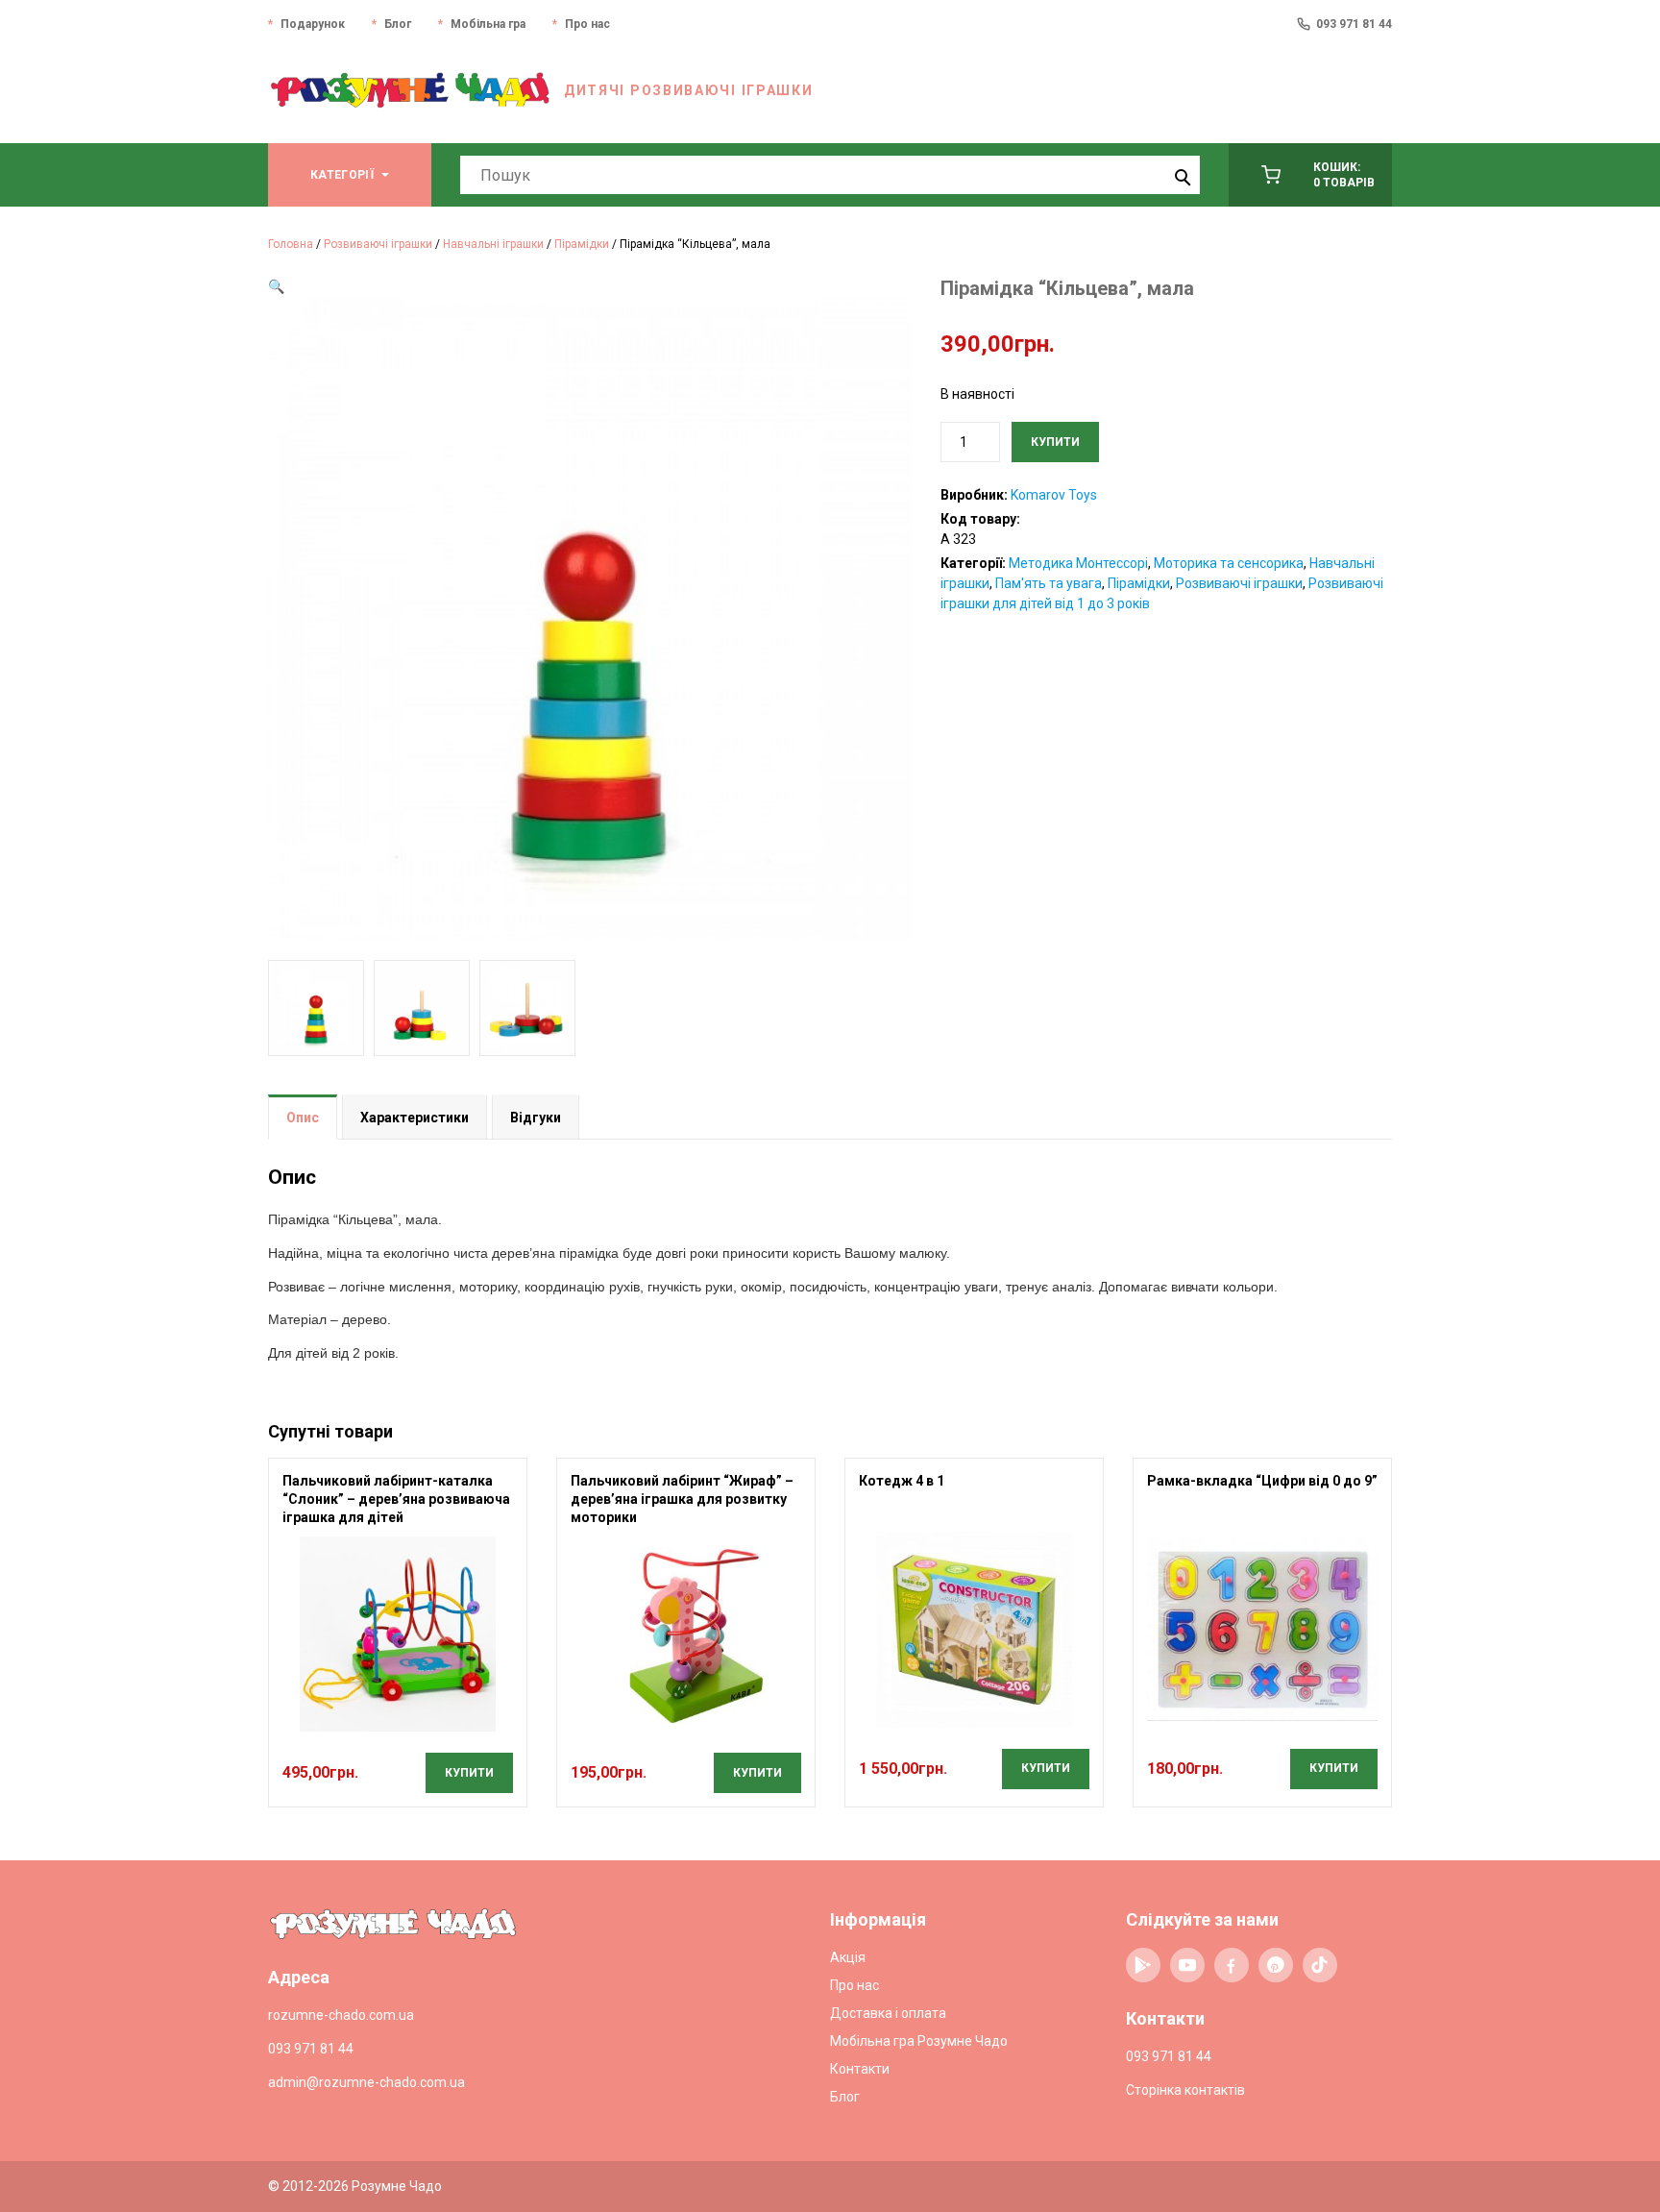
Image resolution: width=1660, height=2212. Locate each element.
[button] (276, 286)
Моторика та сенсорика (1229, 563)
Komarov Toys (1054, 495)
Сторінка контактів (1185, 2090)
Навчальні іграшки (493, 244)
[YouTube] (1187, 1965)
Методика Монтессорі (1078, 563)
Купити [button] (469, 1773)
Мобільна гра (488, 24)
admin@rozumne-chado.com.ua (366, 2082)
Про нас (587, 24)
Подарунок (313, 24)
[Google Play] (1143, 1965)
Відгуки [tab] (536, 1118)
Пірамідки (582, 244)
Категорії (342, 175)
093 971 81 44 (1354, 24)
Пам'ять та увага (1049, 583)
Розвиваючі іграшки (378, 244)
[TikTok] (1320, 1965)
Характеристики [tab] (415, 1118)
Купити (1055, 442)
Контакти (860, 2069)
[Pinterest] (1276, 1965)
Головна (291, 244)
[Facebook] (1232, 1965)
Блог (398, 24)
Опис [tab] (303, 1118)
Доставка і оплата (888, 2013)
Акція (848, 1957)
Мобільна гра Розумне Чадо (919, 2041)
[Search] (1181, 175)
